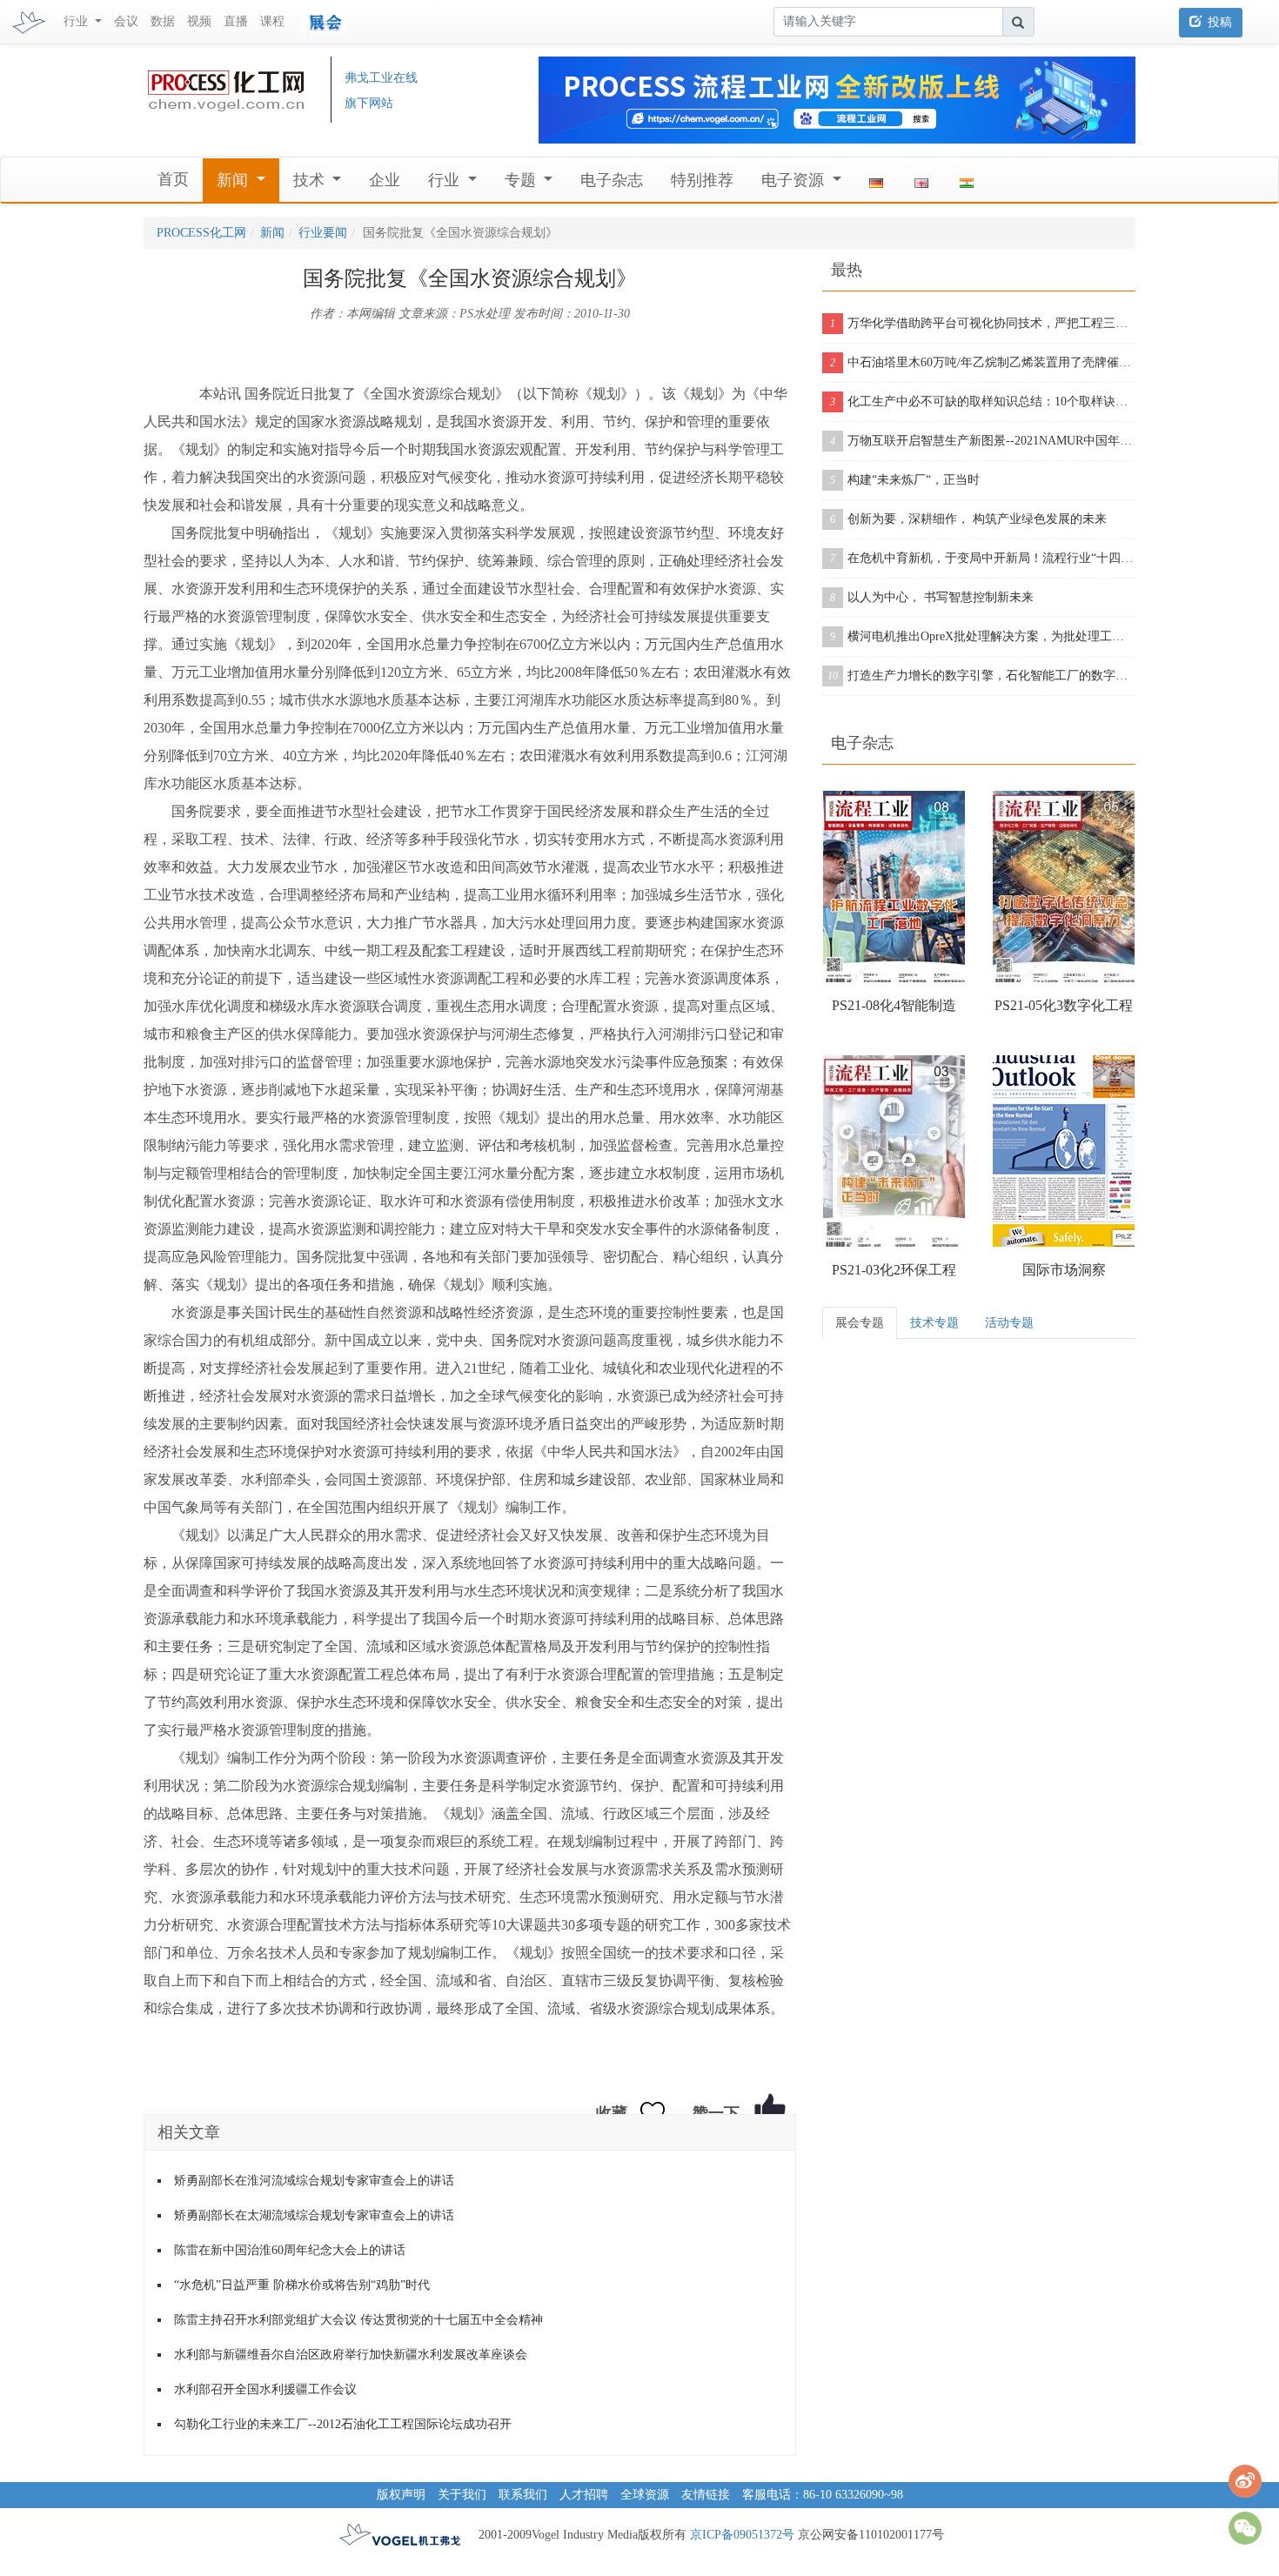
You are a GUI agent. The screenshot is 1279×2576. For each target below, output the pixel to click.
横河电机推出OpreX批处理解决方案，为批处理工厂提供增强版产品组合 (983, 636)
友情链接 (706, 2495)
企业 (385, 180)
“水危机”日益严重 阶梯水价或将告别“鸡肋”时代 (302, 2285)
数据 (163, 21)
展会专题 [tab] (860, 1323)
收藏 (612, 2113)
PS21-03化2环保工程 (894, 1270)
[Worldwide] (921, 180)
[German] (876, 180)
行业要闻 (323, 233)
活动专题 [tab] (1009, 1323)
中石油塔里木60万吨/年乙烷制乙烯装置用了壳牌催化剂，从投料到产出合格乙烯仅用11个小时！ (983, 362)
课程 (272, 21)
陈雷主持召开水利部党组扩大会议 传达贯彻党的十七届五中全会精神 (358, 2320)
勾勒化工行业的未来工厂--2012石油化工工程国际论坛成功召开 (343, 2424)
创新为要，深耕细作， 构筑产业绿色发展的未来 (968, 519)
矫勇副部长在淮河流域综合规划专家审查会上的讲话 (314, 2181)
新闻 (272, 233)
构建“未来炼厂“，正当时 (905, 480)
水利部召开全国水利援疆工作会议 (265, 2389)
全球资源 (645, 2495)
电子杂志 (612, 180)
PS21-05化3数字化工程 (1064, 1005)
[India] (967, 180)
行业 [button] (77, 21)
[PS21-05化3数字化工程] (1064, 887)
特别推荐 (702, 180)
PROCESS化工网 (201, 233)
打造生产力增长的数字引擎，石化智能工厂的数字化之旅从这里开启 (981, 676)
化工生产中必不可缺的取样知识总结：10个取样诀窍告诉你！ (983, 401)
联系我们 (523, 2495)
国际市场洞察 (1064, 1270)
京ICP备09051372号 (742, 2535)
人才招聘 (584, 2495)
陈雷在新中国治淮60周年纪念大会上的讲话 (290, 2250)
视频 (199, 21)
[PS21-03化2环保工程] (894, 1151)
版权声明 (401, 2495)
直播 (236, 21)
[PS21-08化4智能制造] (894, 887)
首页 (173, 179)
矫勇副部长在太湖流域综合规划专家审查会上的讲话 (314, 2215)
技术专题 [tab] (934, 1323)
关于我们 (462, 2495)
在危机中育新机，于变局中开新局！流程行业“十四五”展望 (983, 558)
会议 (126, 21)
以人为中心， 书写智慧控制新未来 (932, 597)
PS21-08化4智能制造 (894, 1005)
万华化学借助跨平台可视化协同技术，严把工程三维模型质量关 (983, 323)
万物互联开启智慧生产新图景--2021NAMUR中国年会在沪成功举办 (983, 441)
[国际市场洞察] (1064, 1151)
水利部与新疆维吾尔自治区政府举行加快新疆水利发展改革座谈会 (351, 2355)
